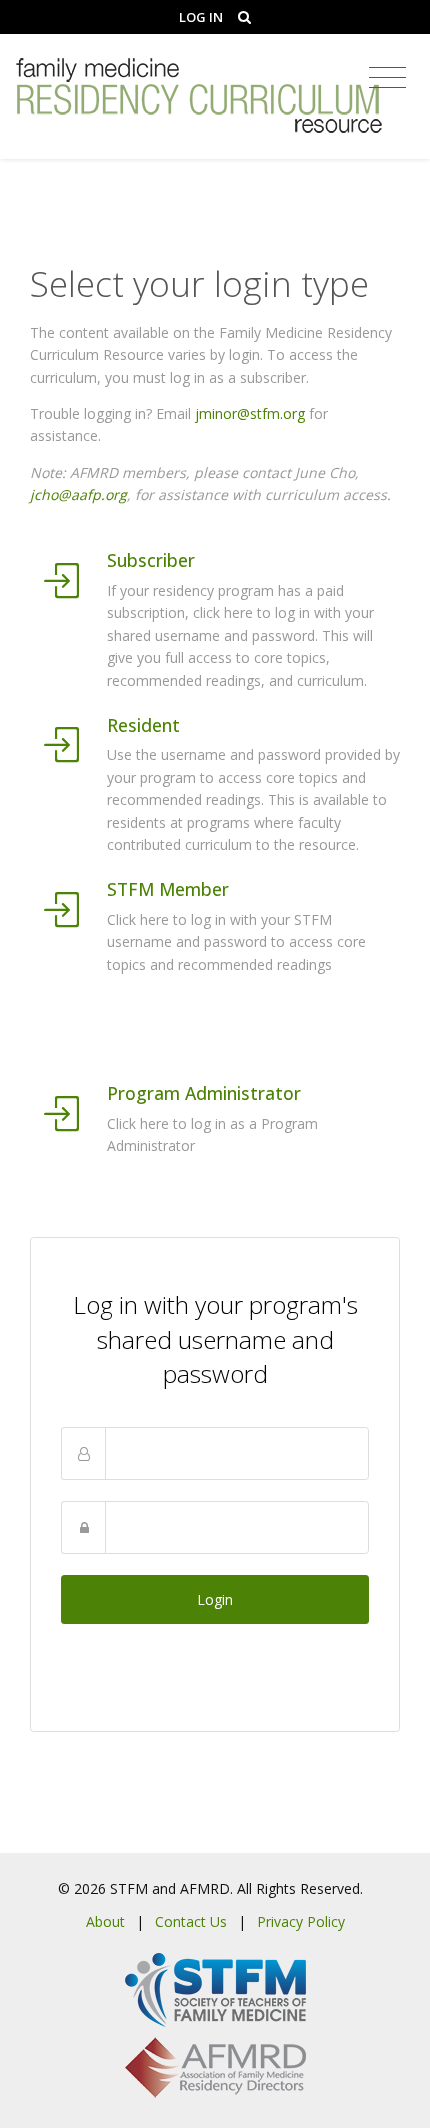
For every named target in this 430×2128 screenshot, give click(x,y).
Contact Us (191, 1921)
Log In (201, 17)
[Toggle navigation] (387, 78)
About (105, 1921)
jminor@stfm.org (250, 413)
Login (215, 1599)
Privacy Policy (301, 1921)
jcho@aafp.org (78, 494)
